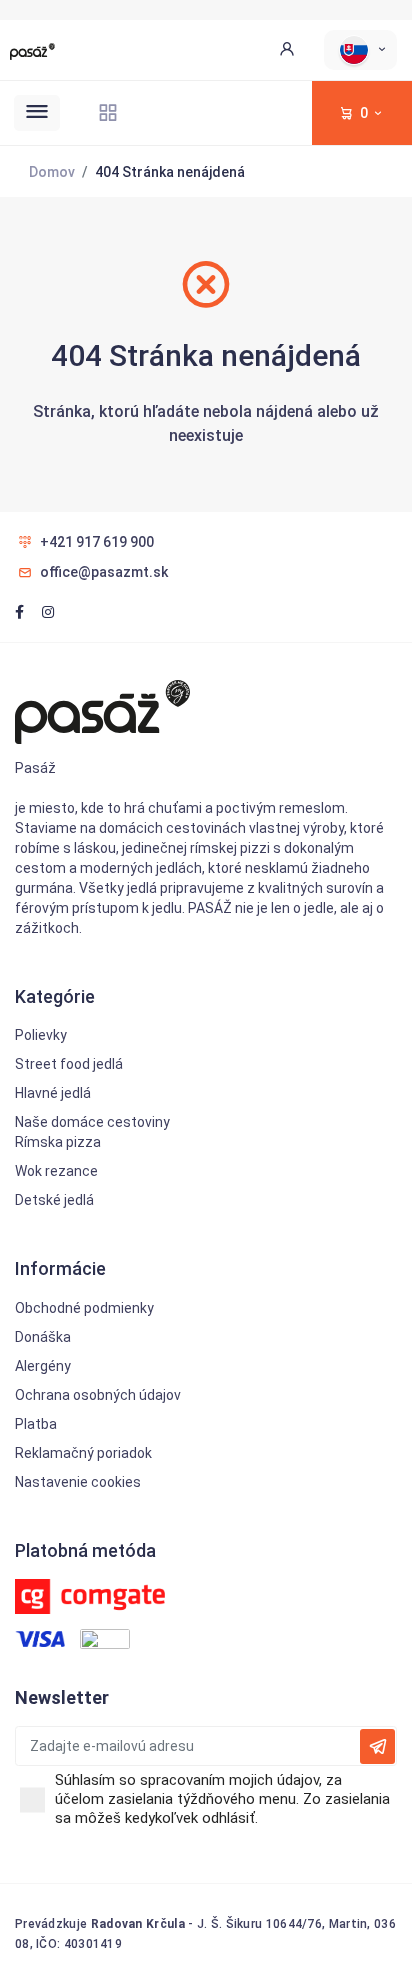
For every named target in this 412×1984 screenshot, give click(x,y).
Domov (52, 172)
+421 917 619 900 (97, 542)
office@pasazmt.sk (104, 572)
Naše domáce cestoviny (92, 1122)
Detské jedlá (54, 1200)
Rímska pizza (58, 1142)
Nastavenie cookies (78, 1482)
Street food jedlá (69, 1064)
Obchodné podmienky (84, 1308)
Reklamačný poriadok (83, 1453)
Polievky (41, 1035)
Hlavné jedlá (53, 1093)
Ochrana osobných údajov (98, 1395)
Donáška (43, 1337)
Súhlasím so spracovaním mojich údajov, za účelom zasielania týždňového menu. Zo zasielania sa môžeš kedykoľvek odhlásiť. (222, 1799)
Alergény (43, 1366)
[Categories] (108, 112)
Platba (36, 1424)
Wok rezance (56, 1171)
